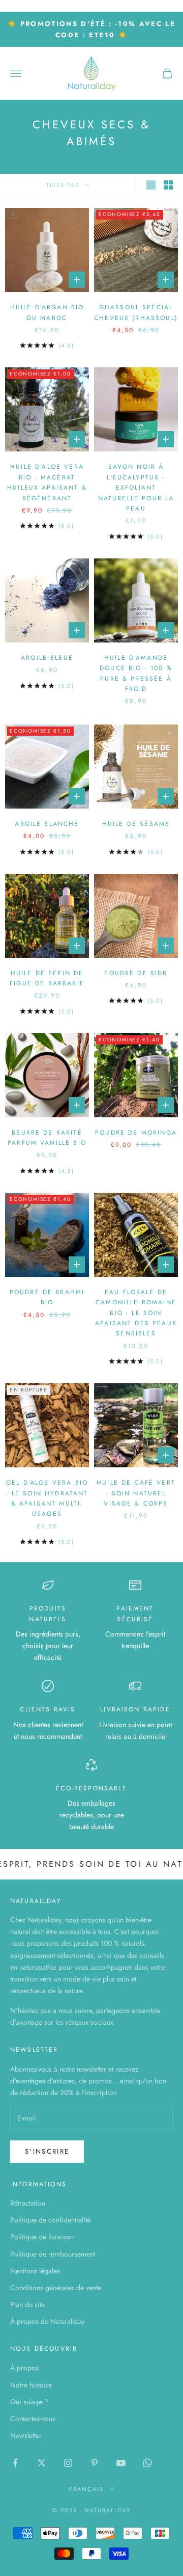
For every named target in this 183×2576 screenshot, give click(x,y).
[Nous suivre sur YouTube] (121, 2463)
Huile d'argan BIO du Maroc (47, 312)
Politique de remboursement (53, 2254)
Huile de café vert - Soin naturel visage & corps (136, 1493)
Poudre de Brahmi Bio (47, 1297)
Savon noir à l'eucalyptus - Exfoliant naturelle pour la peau (136, 488)
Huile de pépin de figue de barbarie (47, 978)
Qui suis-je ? (29, 2402)
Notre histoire (31, 2385)
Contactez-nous (33, 2419)
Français (86, 2489)
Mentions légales (35, 2271)
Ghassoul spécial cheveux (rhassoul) (136, 312)
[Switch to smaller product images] (168, 185)
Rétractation (28, 2203)
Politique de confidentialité (50, 2220)
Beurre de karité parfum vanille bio (47, 1138)
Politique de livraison (42, 2237)
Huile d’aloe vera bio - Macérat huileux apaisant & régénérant (47, 482)
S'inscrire (47, 2151)
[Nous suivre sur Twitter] (42, 2463)
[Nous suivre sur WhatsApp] (147, 2463)
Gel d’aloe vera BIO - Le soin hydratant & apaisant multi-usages (47, 1498)
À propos (24, 2368)
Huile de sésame (136, 824)
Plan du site (27, 2304)
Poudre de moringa (136, 1133)
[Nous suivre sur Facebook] (15, 2463)
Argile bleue (47, 658)
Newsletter (26, 2435)
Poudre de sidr (136, 973)
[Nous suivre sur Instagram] (68, 2463)
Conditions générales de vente (56, 2288)
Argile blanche (47, 824)
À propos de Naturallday (47, 2321)
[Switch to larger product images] (151, 185)
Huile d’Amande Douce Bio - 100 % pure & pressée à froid (136, 673)
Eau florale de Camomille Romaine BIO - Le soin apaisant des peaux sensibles (136, 1313)
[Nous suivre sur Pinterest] (95, 2463)
